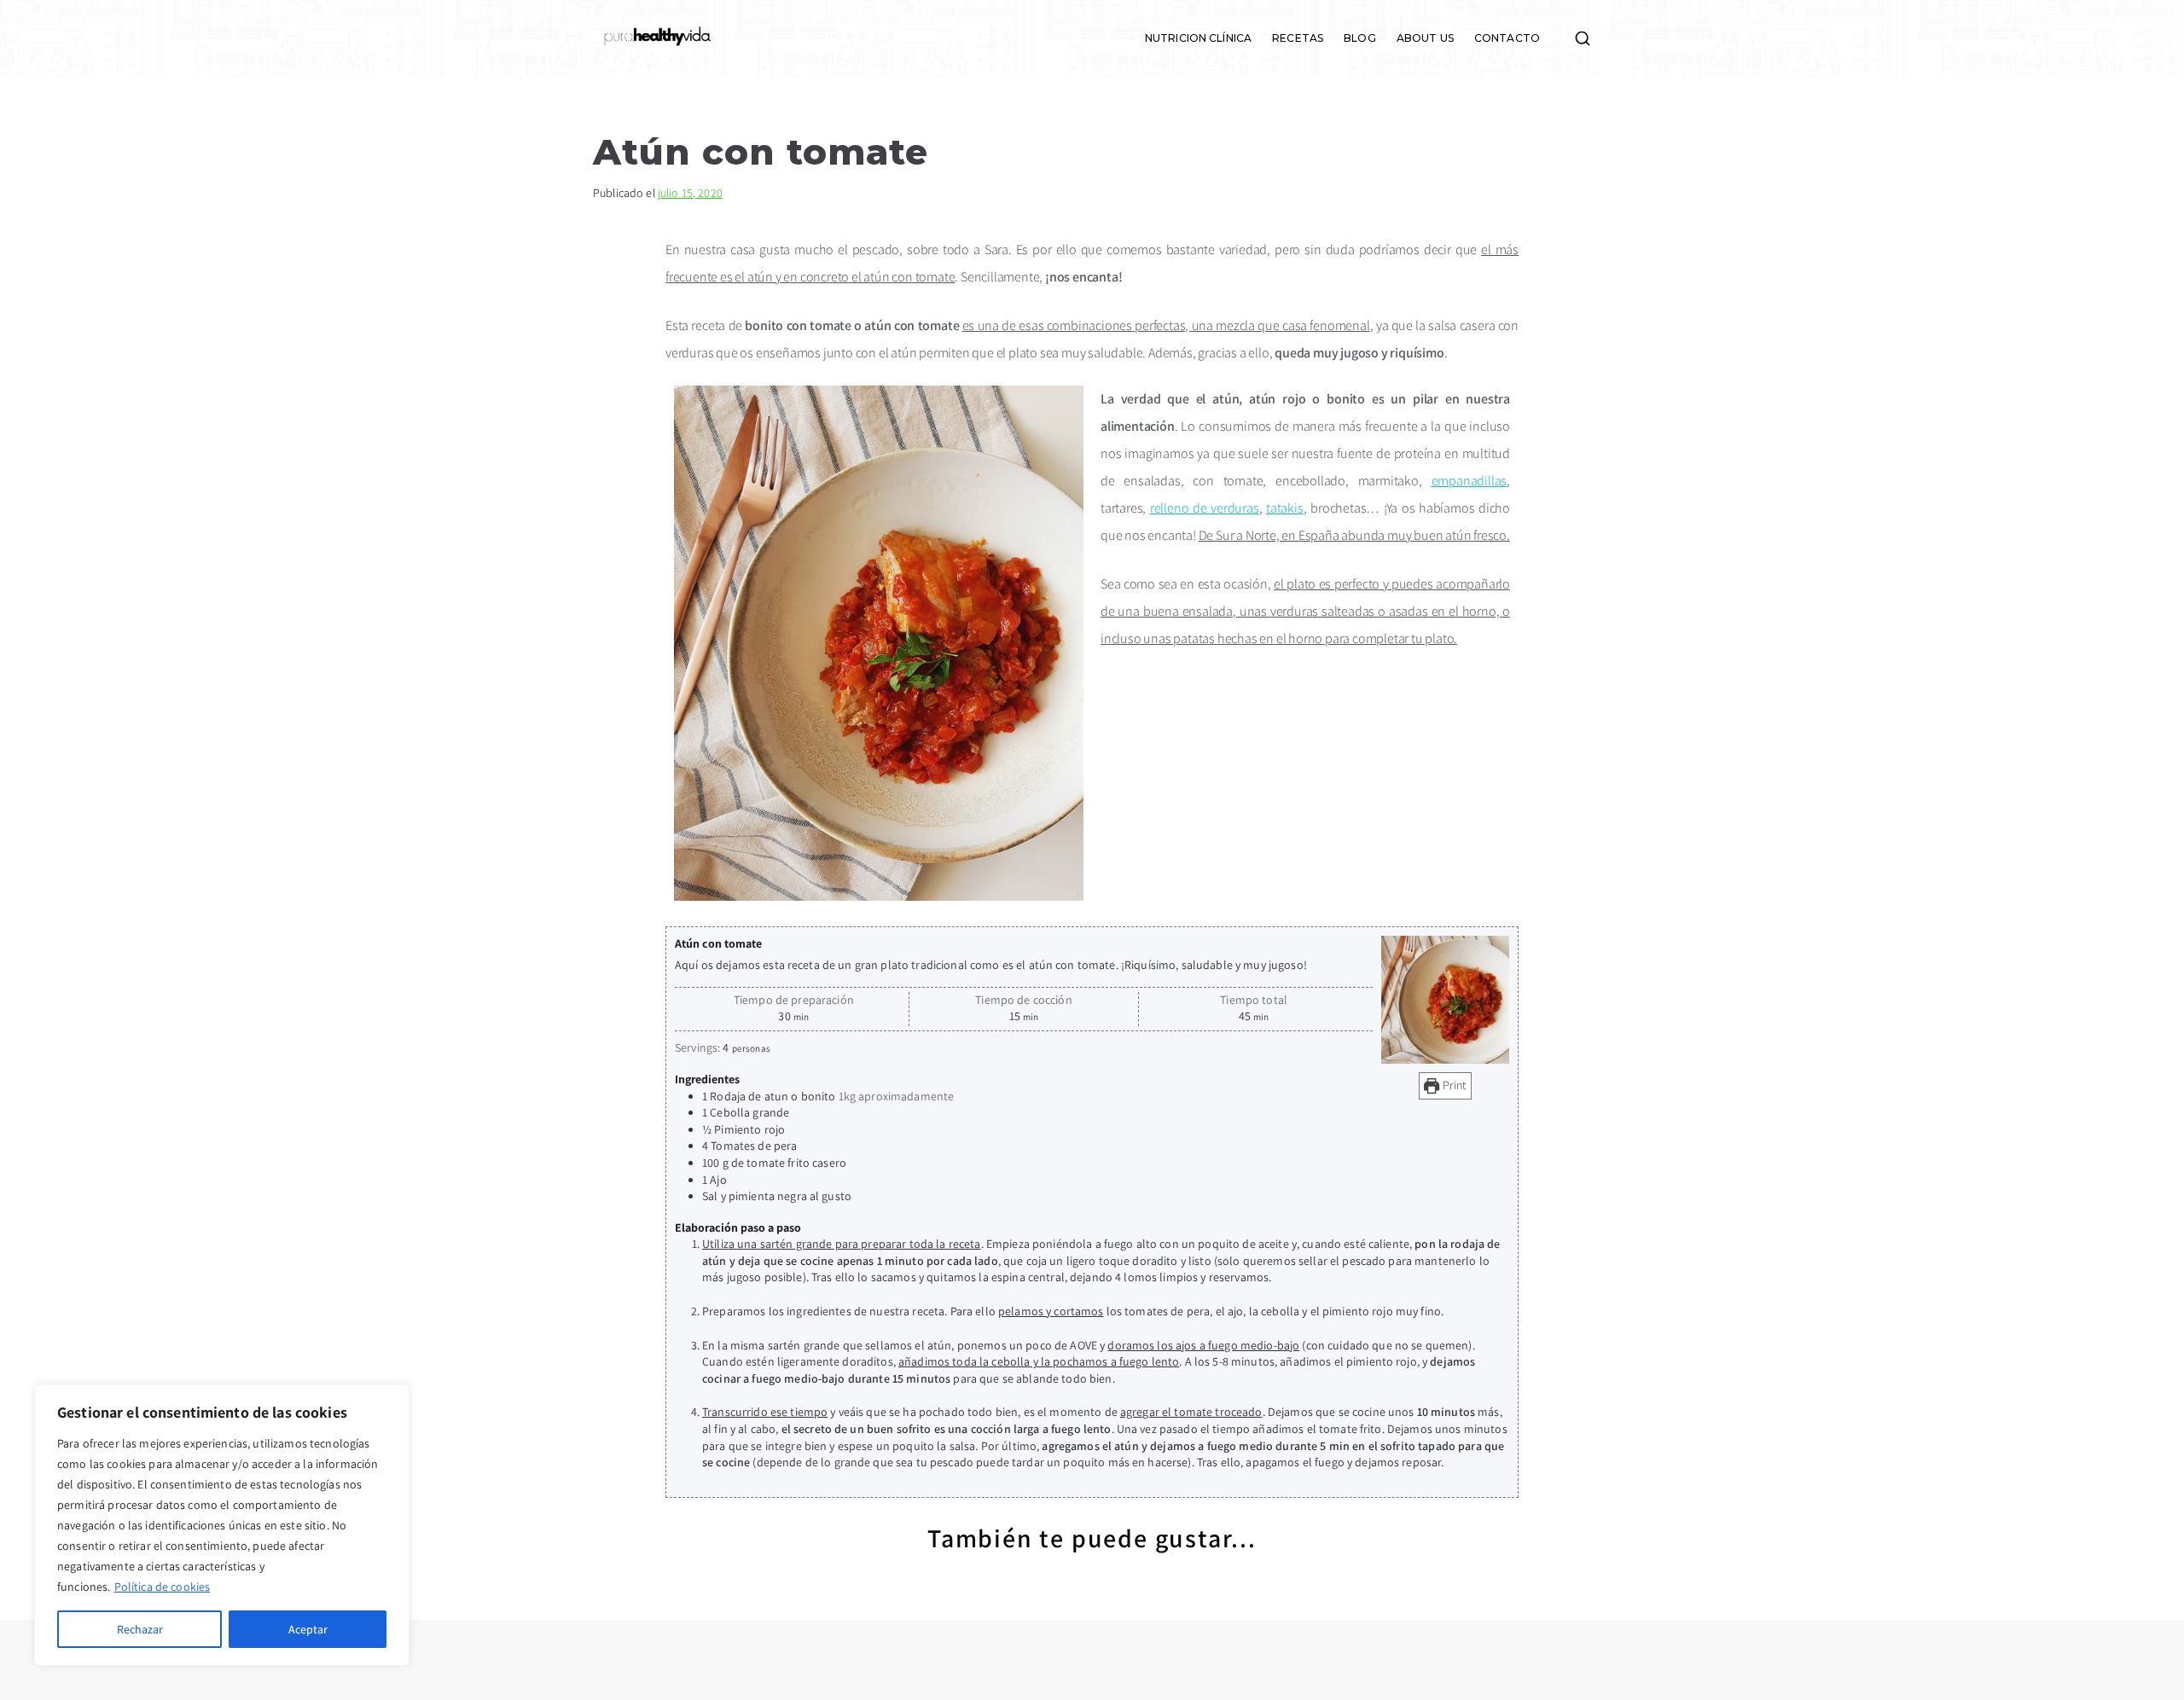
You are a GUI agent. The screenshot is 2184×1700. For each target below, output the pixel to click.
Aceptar (308, 1629)
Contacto (1507, 38)
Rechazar (140, 1629)
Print (1453, 1085)
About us (1425, 38)
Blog (1360, 38)
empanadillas (1470, 481)
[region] (222, 1525)
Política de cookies (163, 1587)
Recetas (1298, 38)
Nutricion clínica (1198, 38)
